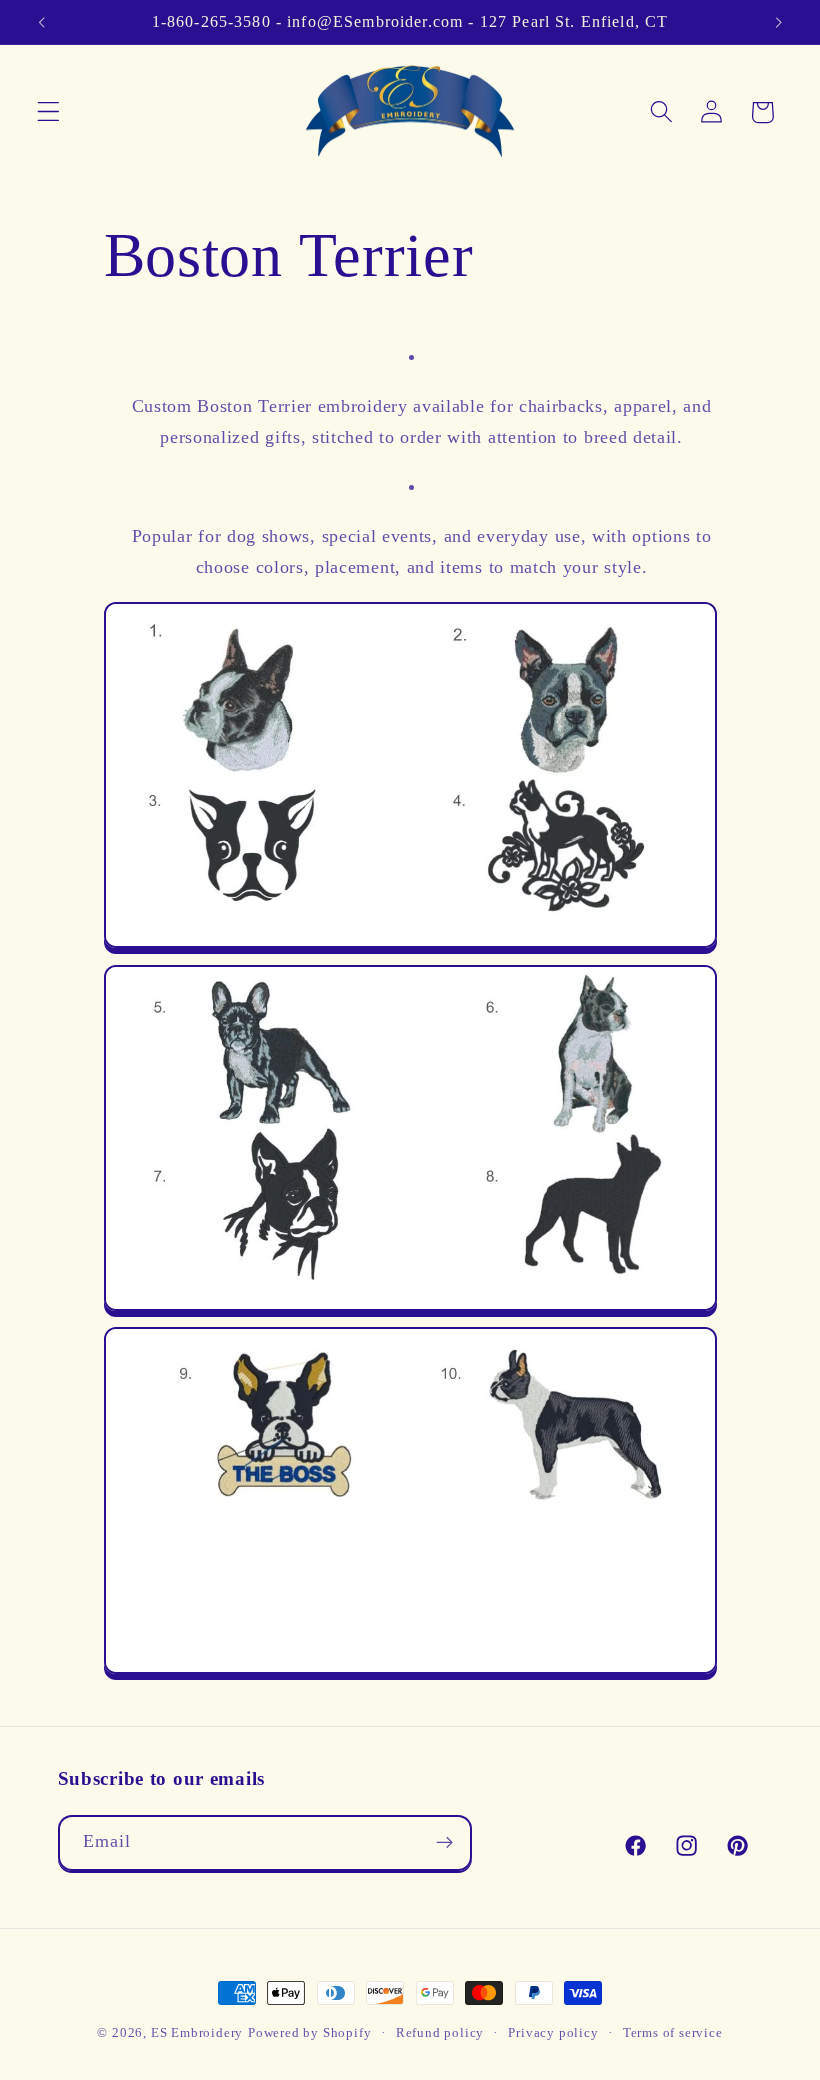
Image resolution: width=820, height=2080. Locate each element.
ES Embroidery (197, 2033)
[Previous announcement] (42, 22)
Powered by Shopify (310, 2033)
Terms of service (673, 2033)
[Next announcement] (778, 22)
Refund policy (440, 2033)
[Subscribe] (444, 1843)
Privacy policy (553, 2033)
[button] (48, 112)
